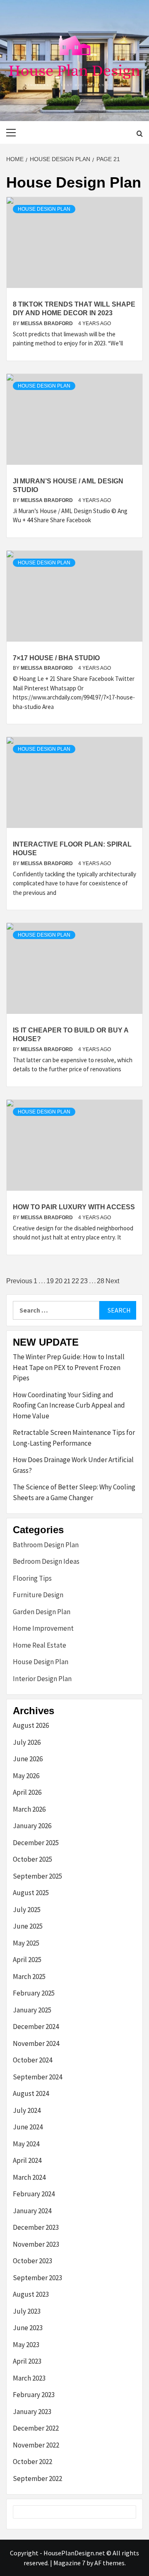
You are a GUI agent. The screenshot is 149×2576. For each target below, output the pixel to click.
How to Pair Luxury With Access (74, 1207)
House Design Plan (44, 209)
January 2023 (32, 2412)
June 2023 (28, 2328)
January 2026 (32, 1826)
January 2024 (32, 2211)
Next (112, 1281)
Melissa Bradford (47, 323)
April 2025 (27, 1960)
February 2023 (34, 2395)
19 (50, 1281)
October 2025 (32, 1859)
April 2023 (27, 2361)
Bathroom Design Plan (46, 1545)
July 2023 (27, 2311)
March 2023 (29, 2378)
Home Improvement (43, 1628)
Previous (19, 1281)
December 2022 (36, 2428)
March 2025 (29, 1977)
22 (75, 1281)
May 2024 (26, 2144)
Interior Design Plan (42, 1679)
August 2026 (31, 1725)
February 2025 (34, 1993)
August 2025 (31, 1893)
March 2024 (29, 2177)
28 (101, 1281)
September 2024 (37, 2077)
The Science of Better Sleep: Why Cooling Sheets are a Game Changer (74, 1492)
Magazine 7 (69, 2563)
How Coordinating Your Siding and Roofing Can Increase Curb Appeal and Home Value (69, 1405)
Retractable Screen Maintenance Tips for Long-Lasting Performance (74, 1438)
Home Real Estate (40, 1645)
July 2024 (27, 2110)
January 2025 (32, 2010)
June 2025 (28, 1926)
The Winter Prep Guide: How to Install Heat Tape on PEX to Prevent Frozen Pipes (69, 1367)
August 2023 (31, 2294)
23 (84, 1281)
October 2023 (32, 2261)
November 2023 (36, 2244)
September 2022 (37, 2478)
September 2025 (37, 1876)
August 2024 (31, 2093)
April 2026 (27, 1792)
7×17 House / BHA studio (56, 658)
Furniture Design (38, 1595)
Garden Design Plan (42, 1612)
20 (59, 1281)
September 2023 (37, 2278)
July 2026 (27, 1742)
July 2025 (27, 1910)
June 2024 (28, 2127)
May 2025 (26, 1943)
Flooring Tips (32, 1578)
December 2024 (36, 2027)
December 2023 (36, 2227)
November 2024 (36, 2043)
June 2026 (28, 1759)
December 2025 (36, 1843)
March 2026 (29, 1809)
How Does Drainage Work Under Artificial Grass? (73, 1465)
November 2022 (36, 2445)
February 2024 (34, 2194)
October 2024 (32, 2060)
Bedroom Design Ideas (46, 1561)
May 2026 (26, 1776)
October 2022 (32, 2462)
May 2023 (26, 2345)
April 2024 (27, 2160)
